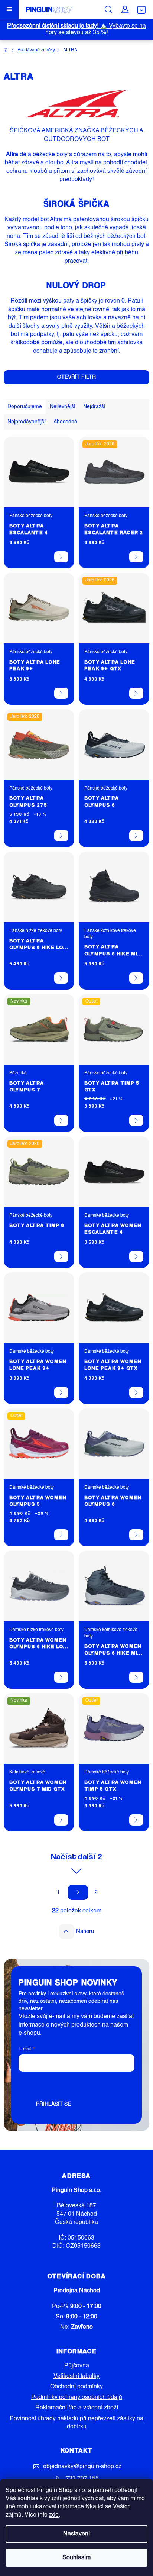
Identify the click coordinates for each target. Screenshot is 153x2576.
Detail (61, 557)
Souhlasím (76, 2558)
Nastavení (76, 2534)
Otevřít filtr (76, 377)
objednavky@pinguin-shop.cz (82, 2467)
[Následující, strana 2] (78, 1892)
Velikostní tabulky (76, 2376)
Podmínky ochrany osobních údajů (77, 2398)
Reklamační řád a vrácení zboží (77, 2408)
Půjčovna (77, 2366)
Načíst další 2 (76, 1856)
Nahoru (85, 1931)
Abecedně (65, 422)
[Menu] (9, 9)
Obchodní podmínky (76, 2387)
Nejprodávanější (27, 422)
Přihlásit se (53, 2104)
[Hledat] (108, 9)
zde (54, 2515)
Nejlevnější (63, 407)
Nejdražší (94, 407)
